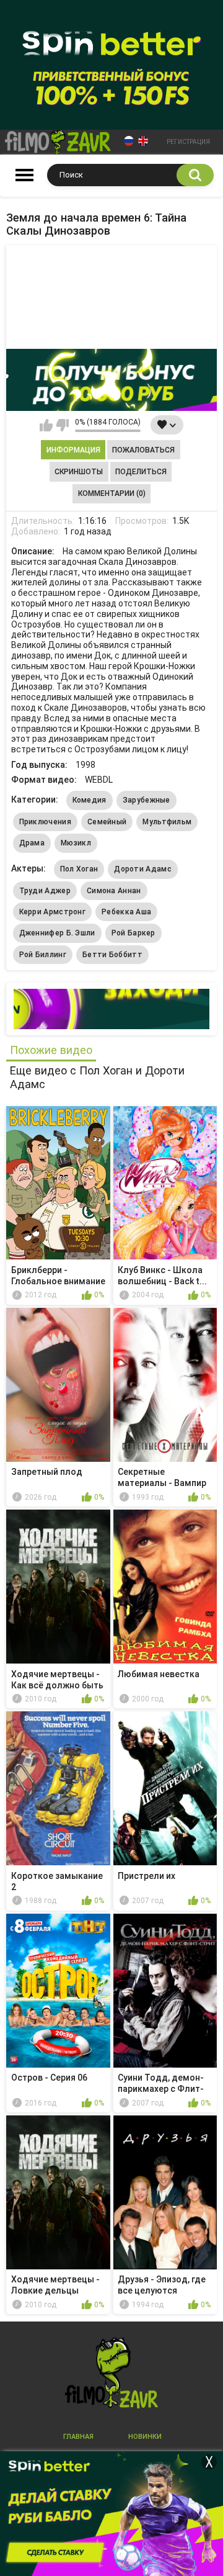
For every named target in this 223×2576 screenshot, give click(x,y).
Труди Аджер (45, 891)
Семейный (107, 822)
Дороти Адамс (143, 869)
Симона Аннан (114, 891)
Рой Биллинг (43, 955)
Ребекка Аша (126, 912)
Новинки (145, 2437)
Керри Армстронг (53, 912)
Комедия (90, 800)
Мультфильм (167, 822)
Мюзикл (76, 843)
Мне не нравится (62, 425)
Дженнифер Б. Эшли (57, 933)
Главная (78, 2437)
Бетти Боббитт (112, 955)
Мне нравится (46, 425)
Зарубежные (146, 800)
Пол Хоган (79, 869)
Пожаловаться (143, 450)
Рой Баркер (133, 933)
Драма (32, 843)
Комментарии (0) (112, 493)
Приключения (45, 822)
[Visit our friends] (111, 1009)
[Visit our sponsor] (111, 380)
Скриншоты (79, 472)
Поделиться (141, 472)
